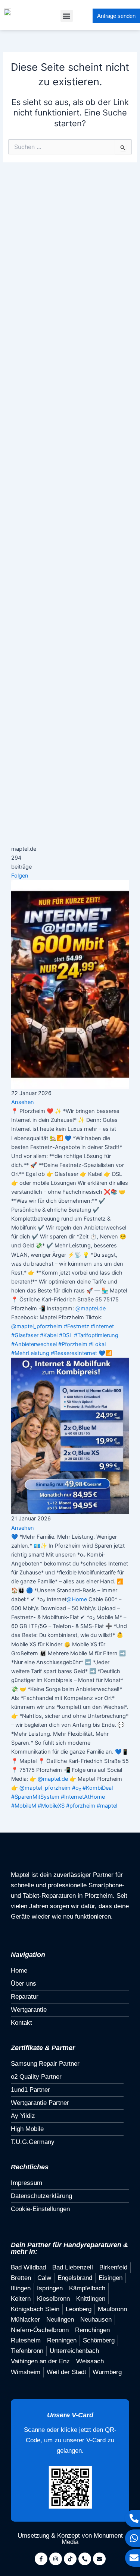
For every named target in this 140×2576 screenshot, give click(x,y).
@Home (77, 1599)
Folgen (20, 876)
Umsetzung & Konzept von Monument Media (70, 2539)
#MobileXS (51, 1806)
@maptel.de (91, 1308)
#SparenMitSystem (35, 1797)
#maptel (107, 1806)
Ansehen (23, 1102)
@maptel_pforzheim (37, 1326)
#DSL (66, 1335)
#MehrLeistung (30, 1353)
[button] (67, 16)
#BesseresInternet (74, 1353)
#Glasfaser (25, 1335)
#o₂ (77, 1788)
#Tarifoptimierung (96, 1335)
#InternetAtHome (83, 1797)
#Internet (102, 1326)
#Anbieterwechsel (34, 1344)
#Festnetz (77, 1326)
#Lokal (97, 1344)
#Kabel (49, 1335)
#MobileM (24, 1806)
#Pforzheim (73, 1344)
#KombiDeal (98, 1788)
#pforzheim (81, 1806)
